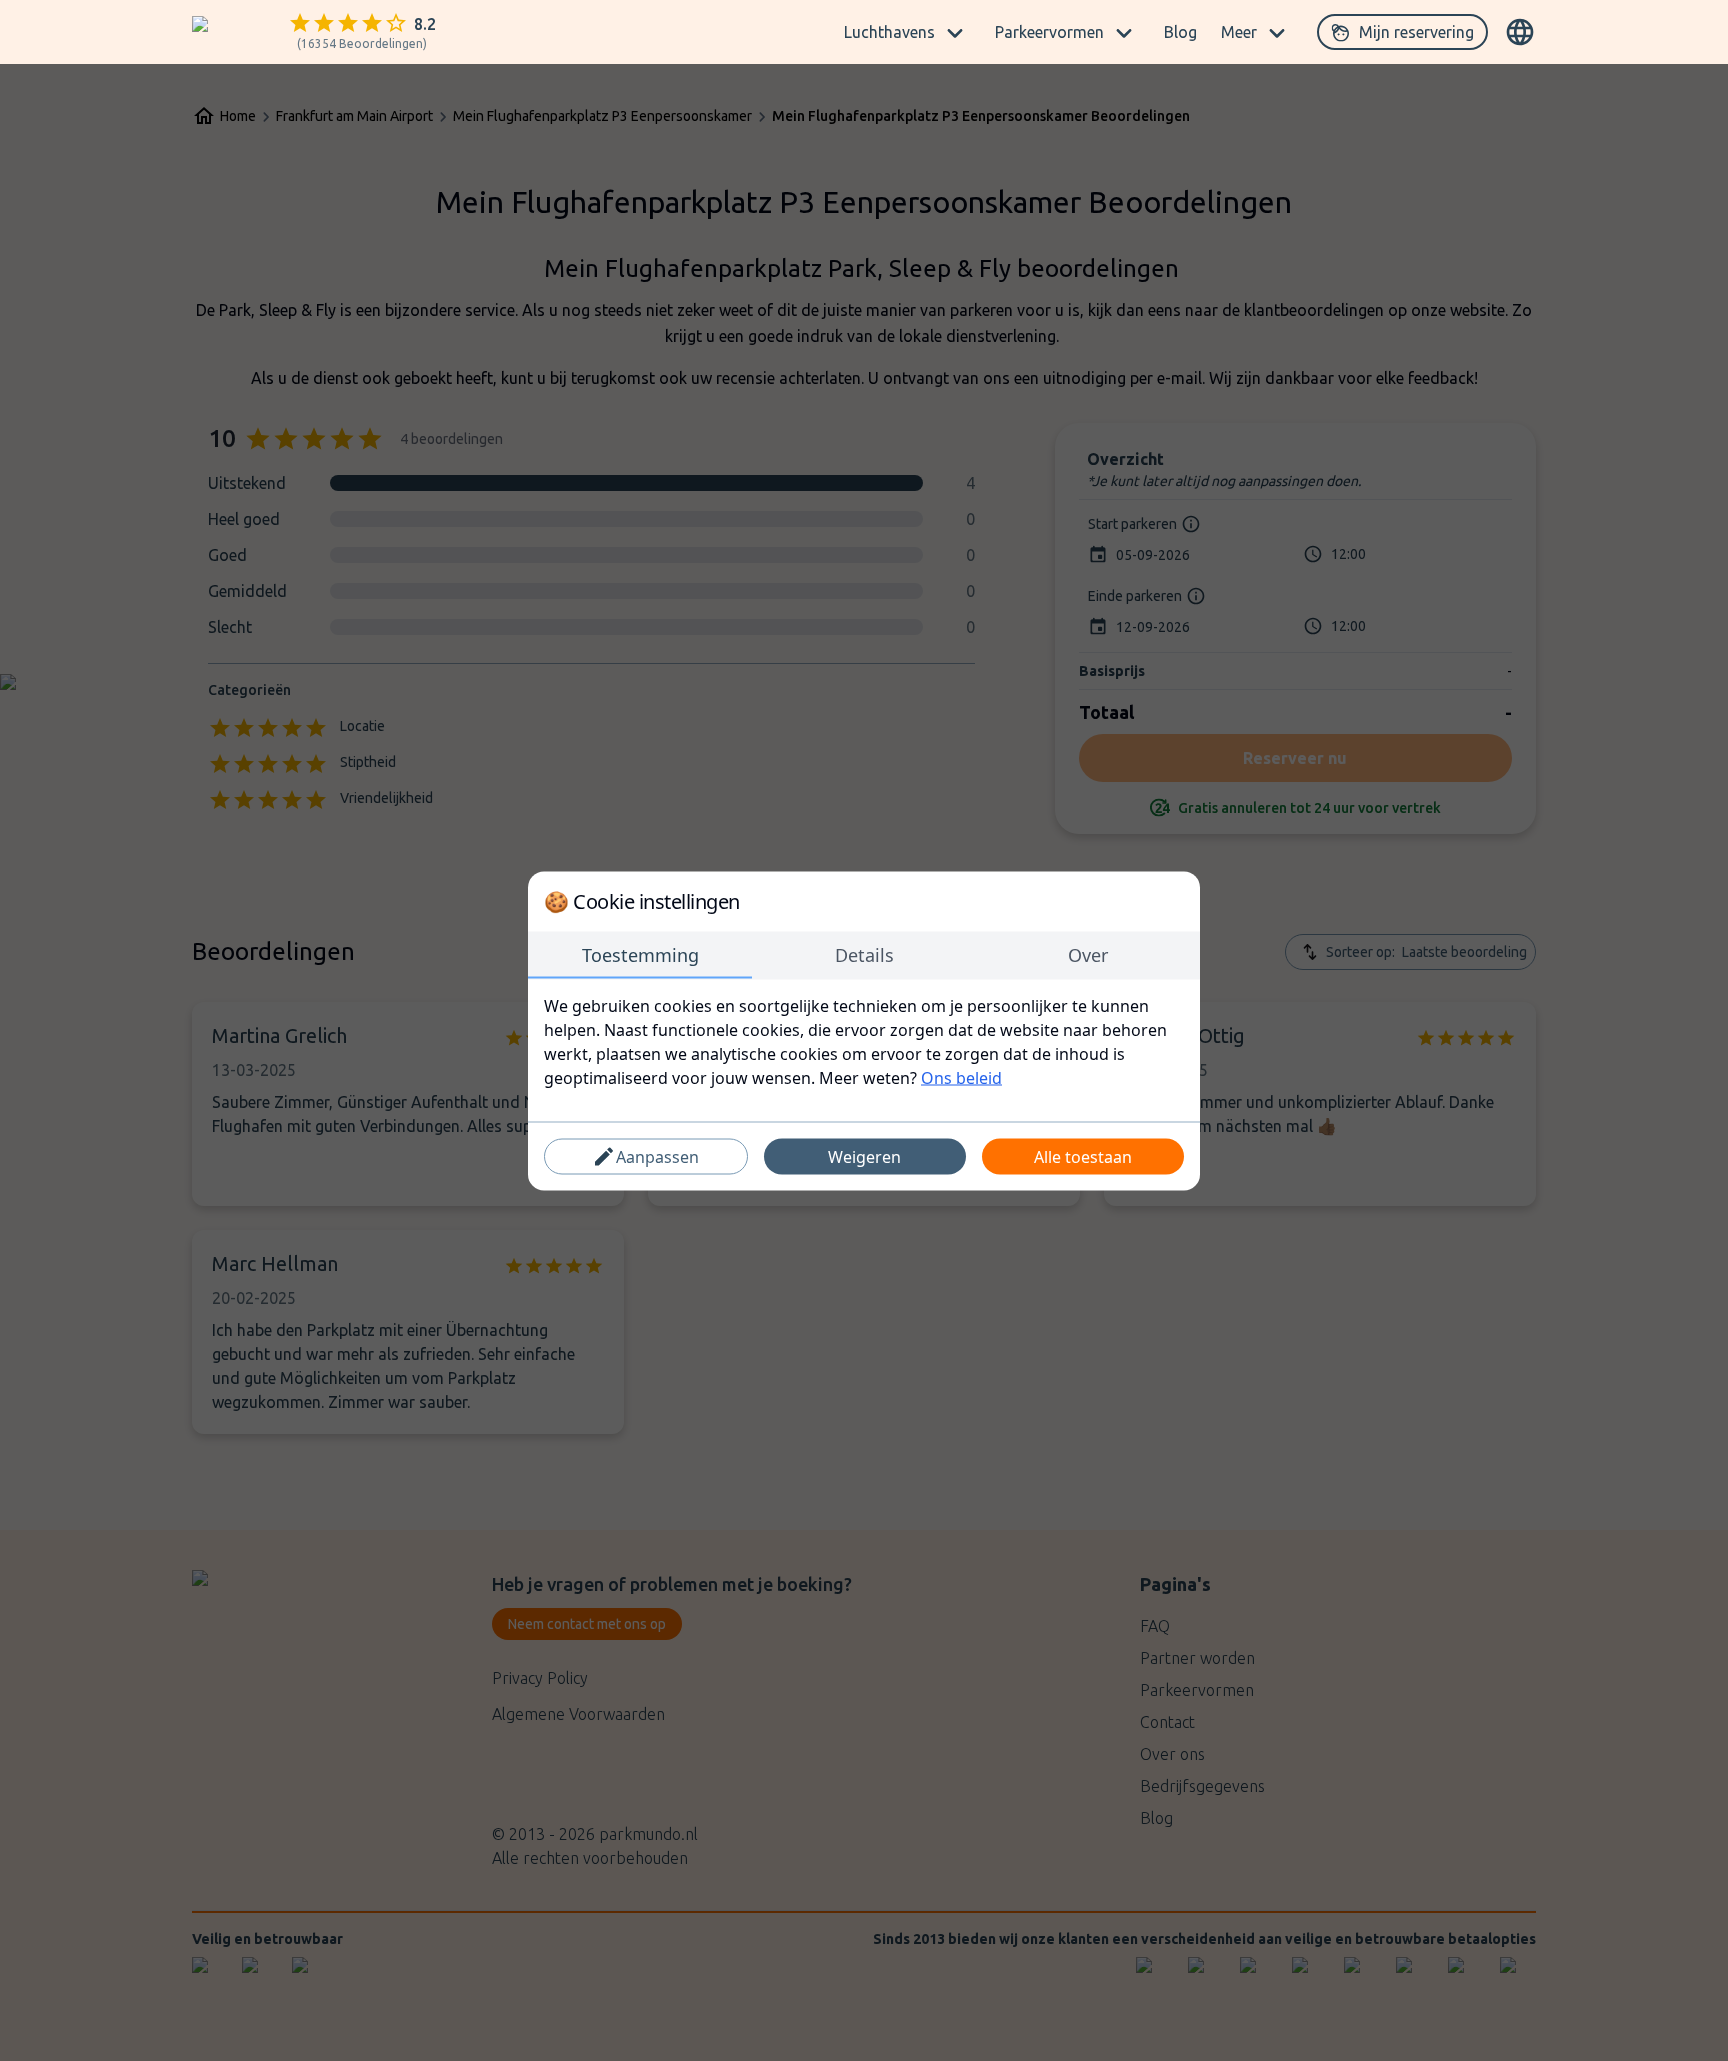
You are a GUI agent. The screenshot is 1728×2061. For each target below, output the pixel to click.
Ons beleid (961, 1077)
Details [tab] (864, 954)
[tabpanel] (864, 1041)
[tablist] (864, 955)
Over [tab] (1088, 954)
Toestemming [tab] (640, 954)
